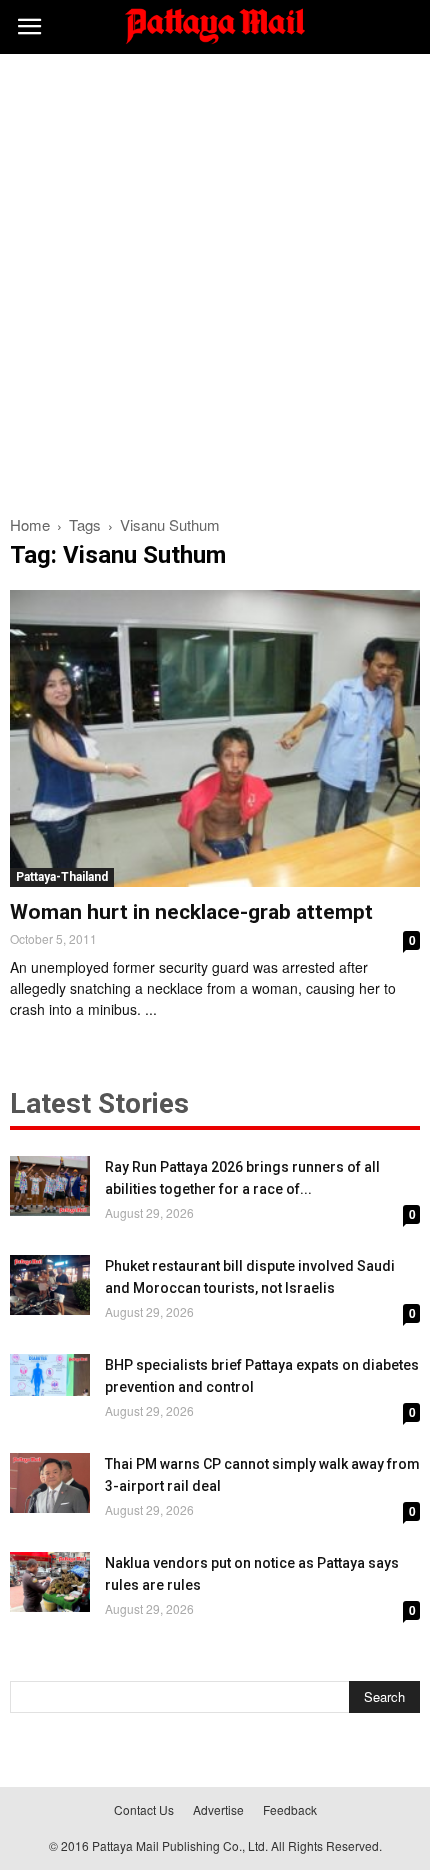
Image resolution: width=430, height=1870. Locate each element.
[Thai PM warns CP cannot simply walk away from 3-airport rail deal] (50, 1483)
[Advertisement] (215, 279)
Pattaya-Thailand (62, 877)
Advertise (218, 1809)
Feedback (290, 1809)
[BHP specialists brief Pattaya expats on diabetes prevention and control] (50, 1374)
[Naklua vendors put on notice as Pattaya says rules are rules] (50, 1582)
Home (30, 524)
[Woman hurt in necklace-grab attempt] (215, 738)
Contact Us (144, 1809)
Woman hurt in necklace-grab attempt (191, 912)
